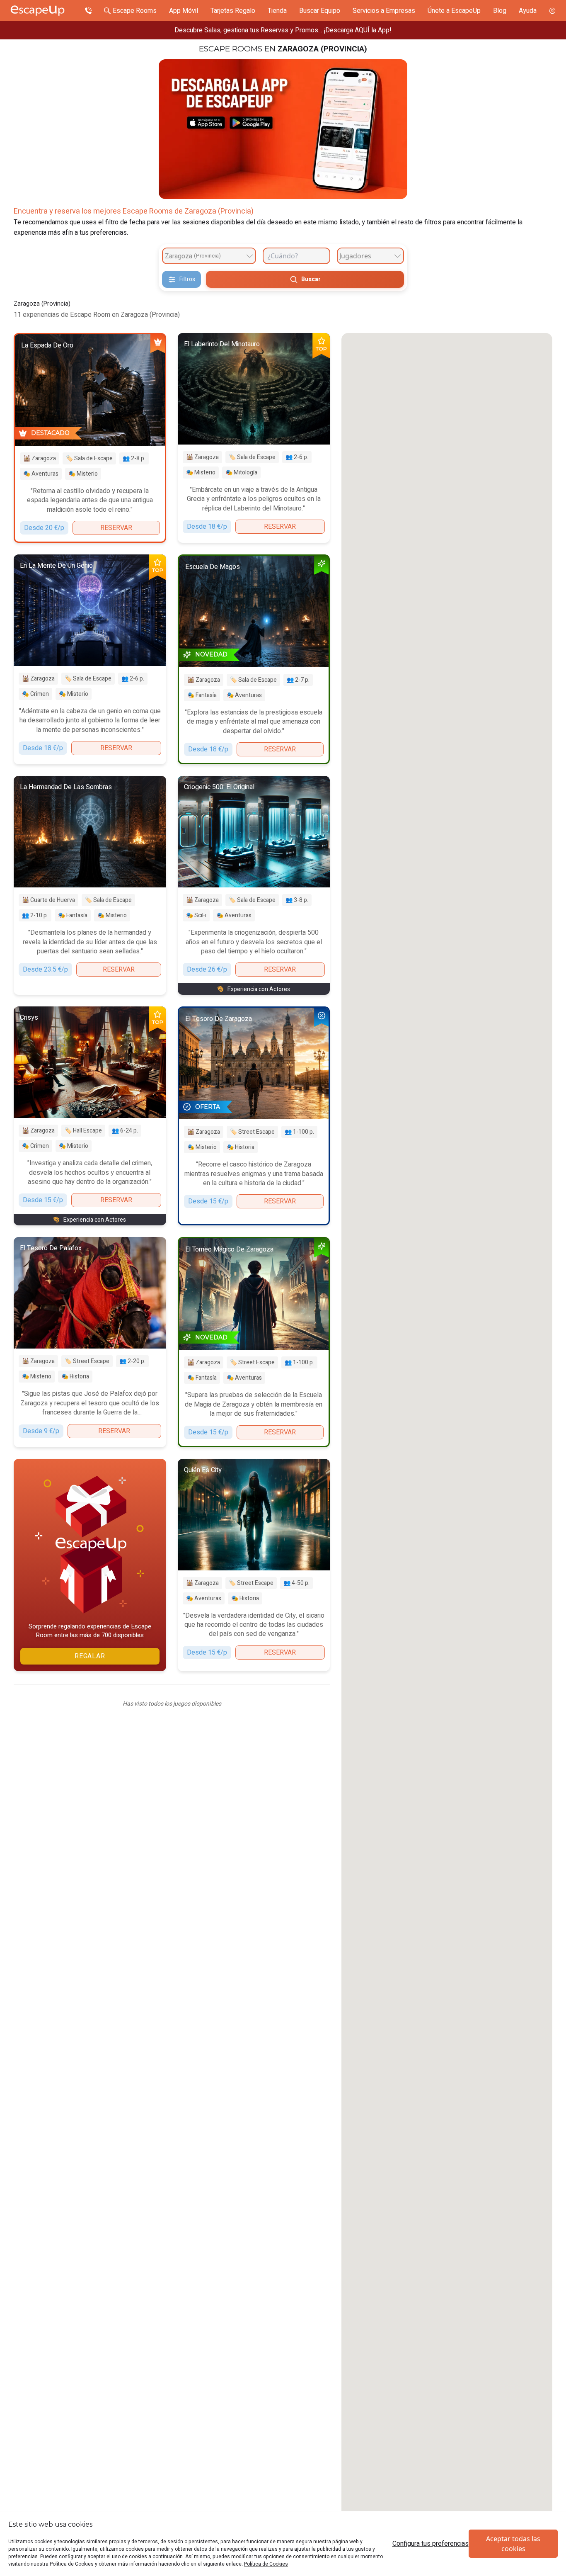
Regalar (90, 1656)
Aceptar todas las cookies (513, 2544)
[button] (447, 1595)
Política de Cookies (266, 2564)
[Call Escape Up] (88, 11)
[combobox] (209, 256)
